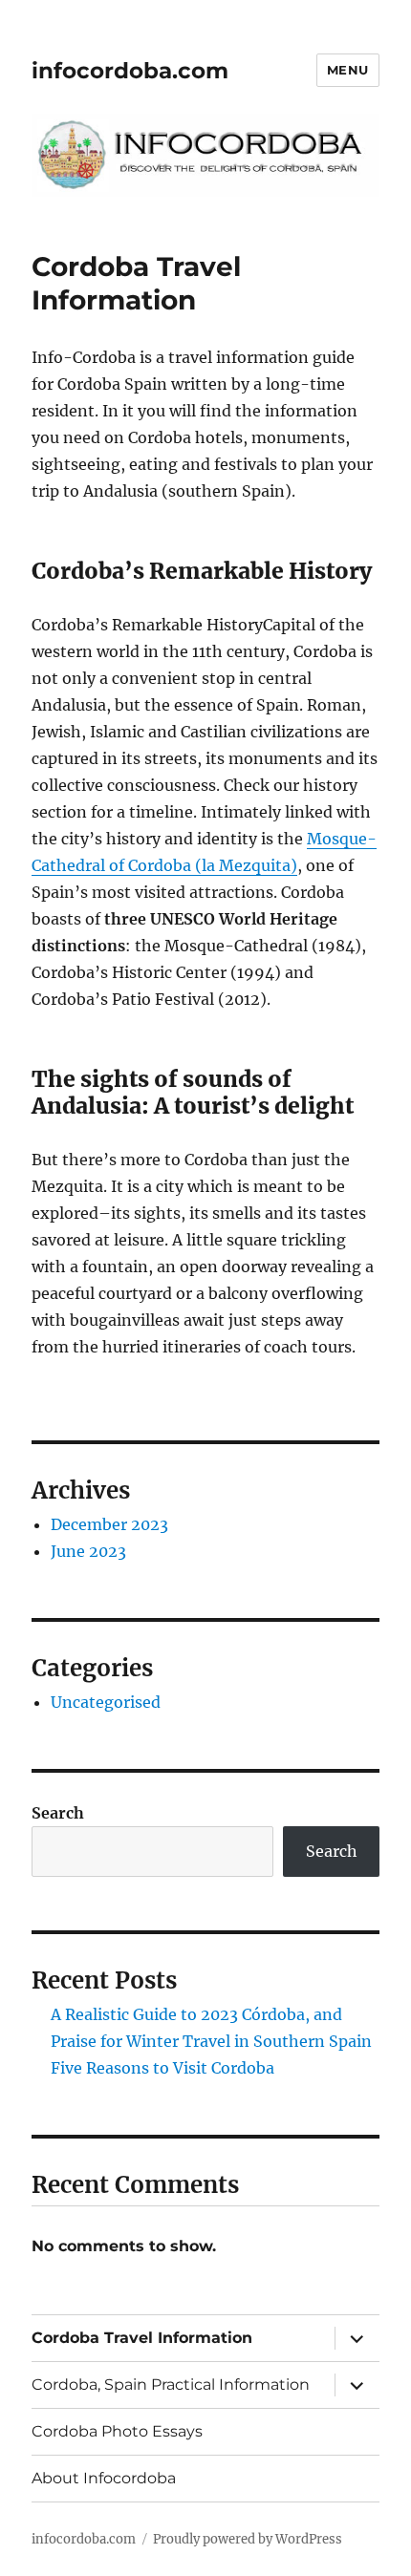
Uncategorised (106, 1702)
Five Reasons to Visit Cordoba (162, 2068)
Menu (348, 70)
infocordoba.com (130, 71)
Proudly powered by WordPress (248, 2539)
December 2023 (109, 1524)
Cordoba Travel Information (142, 2338)
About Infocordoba (104, 2478)
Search (58, 1813)
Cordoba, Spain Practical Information (171, 2384)
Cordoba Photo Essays (117, 2431)
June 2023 (88, 1551)
